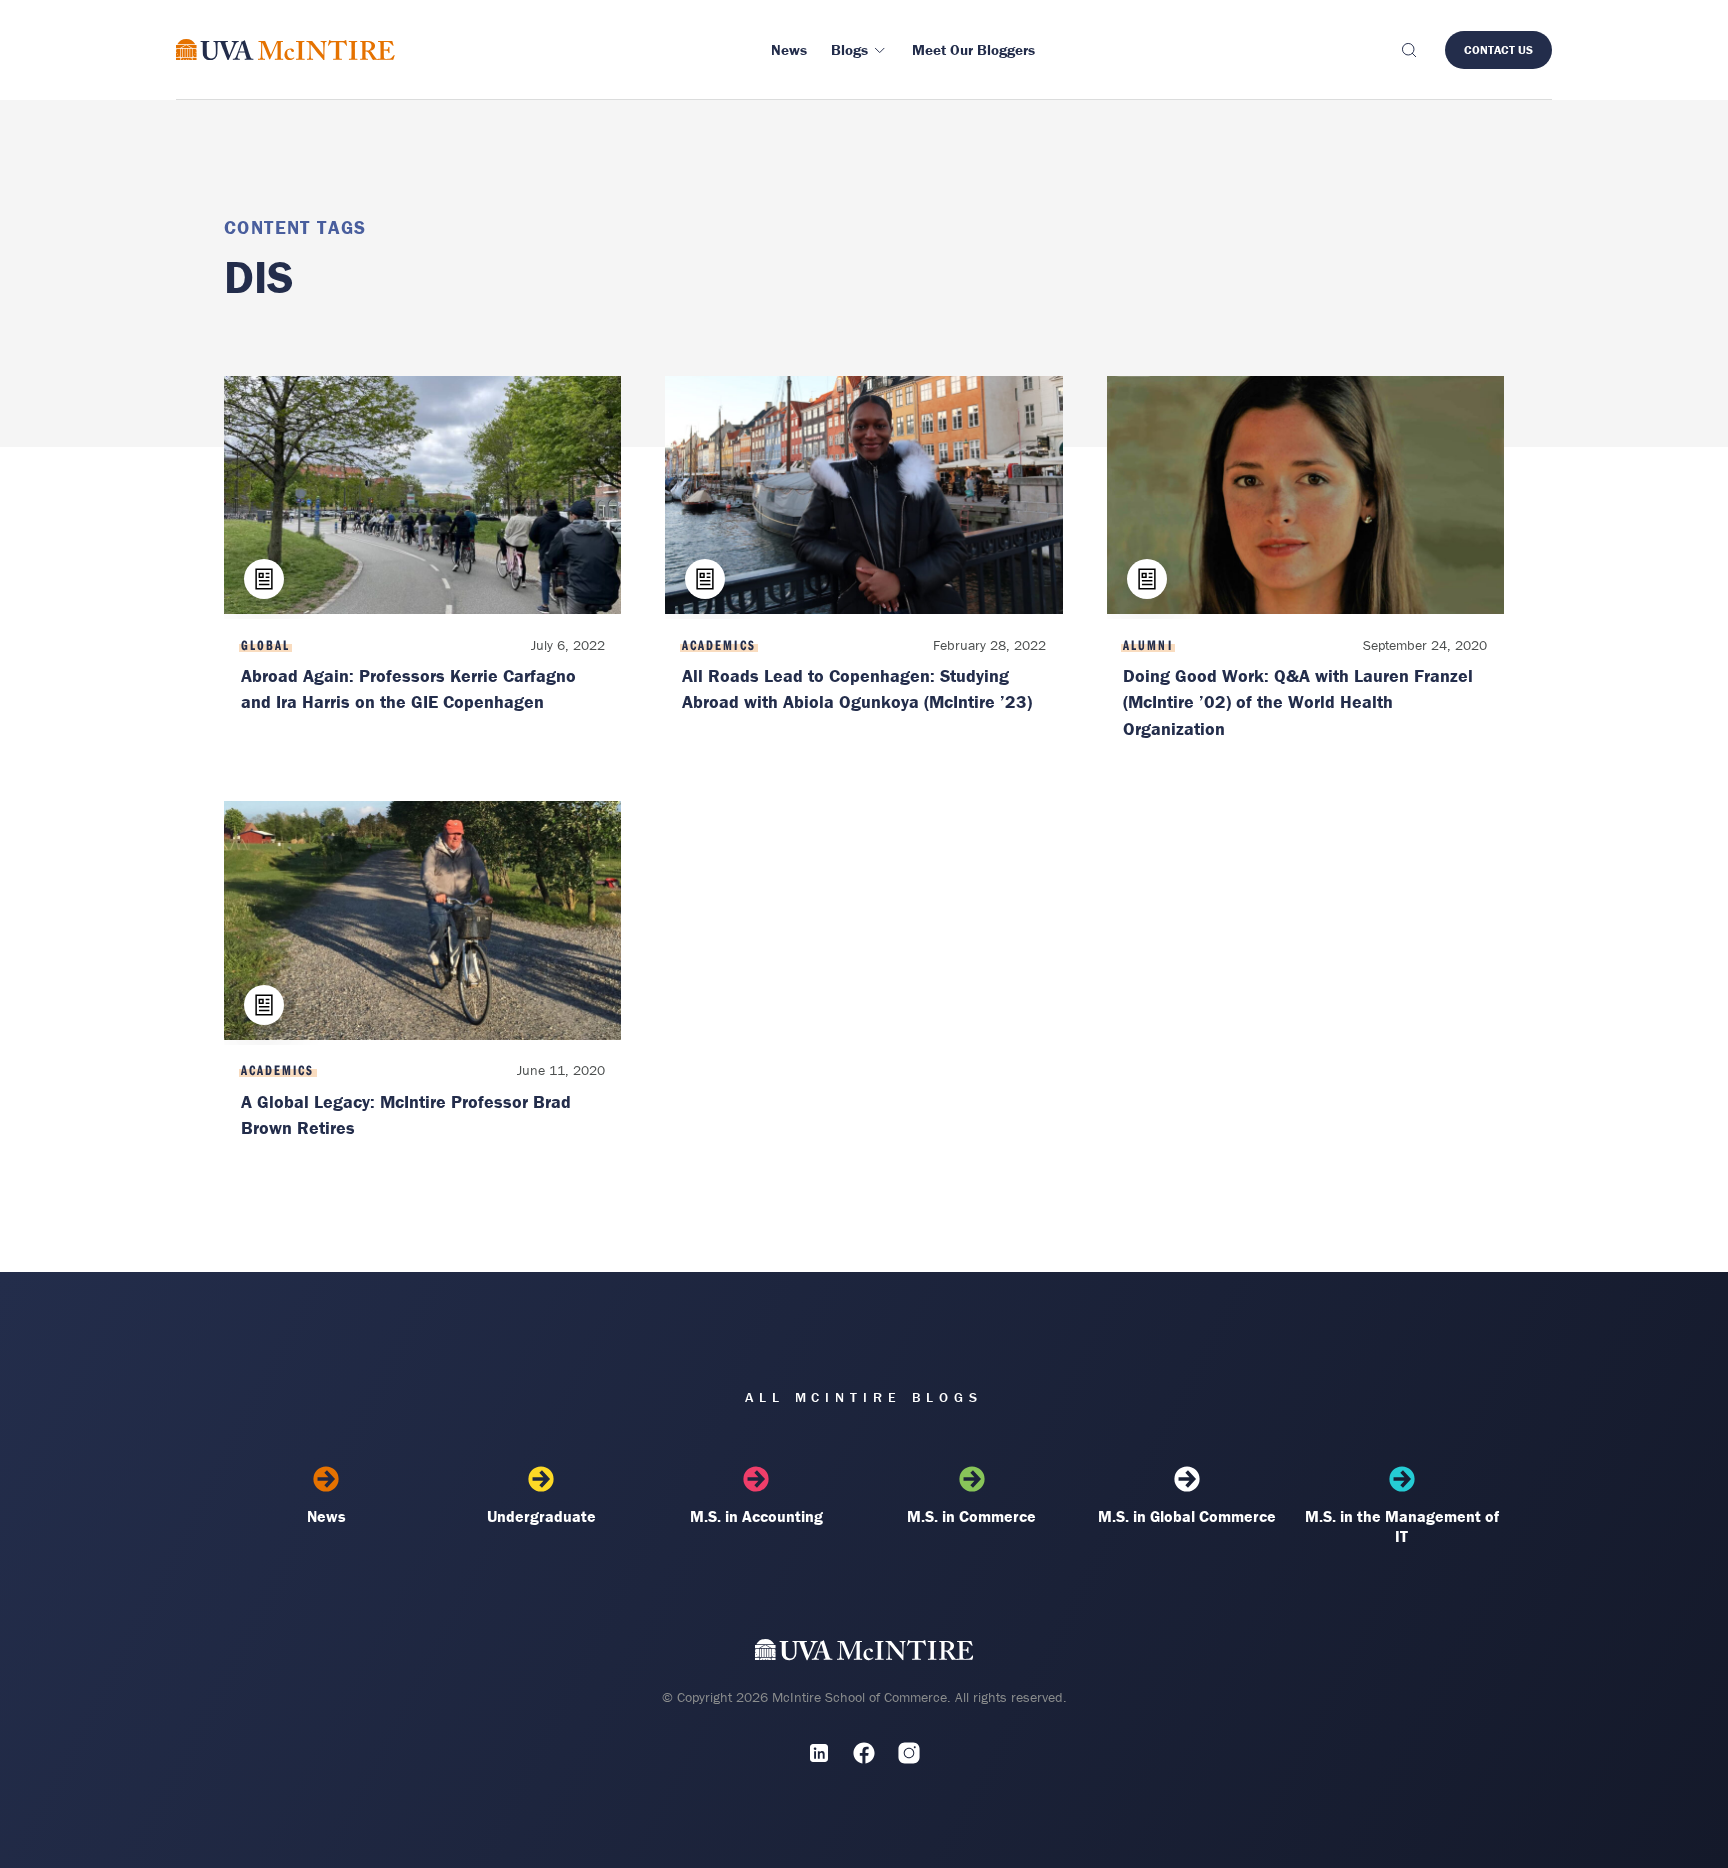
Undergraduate (541, 1516)
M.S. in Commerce (971, 1516)
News (326, 1516)
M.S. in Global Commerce (1187, 1516)
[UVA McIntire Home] (864, 1654)
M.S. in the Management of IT (1402, 1526)
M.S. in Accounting (756, 1516)
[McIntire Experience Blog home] (285, 49)
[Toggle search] (1408, 50)
